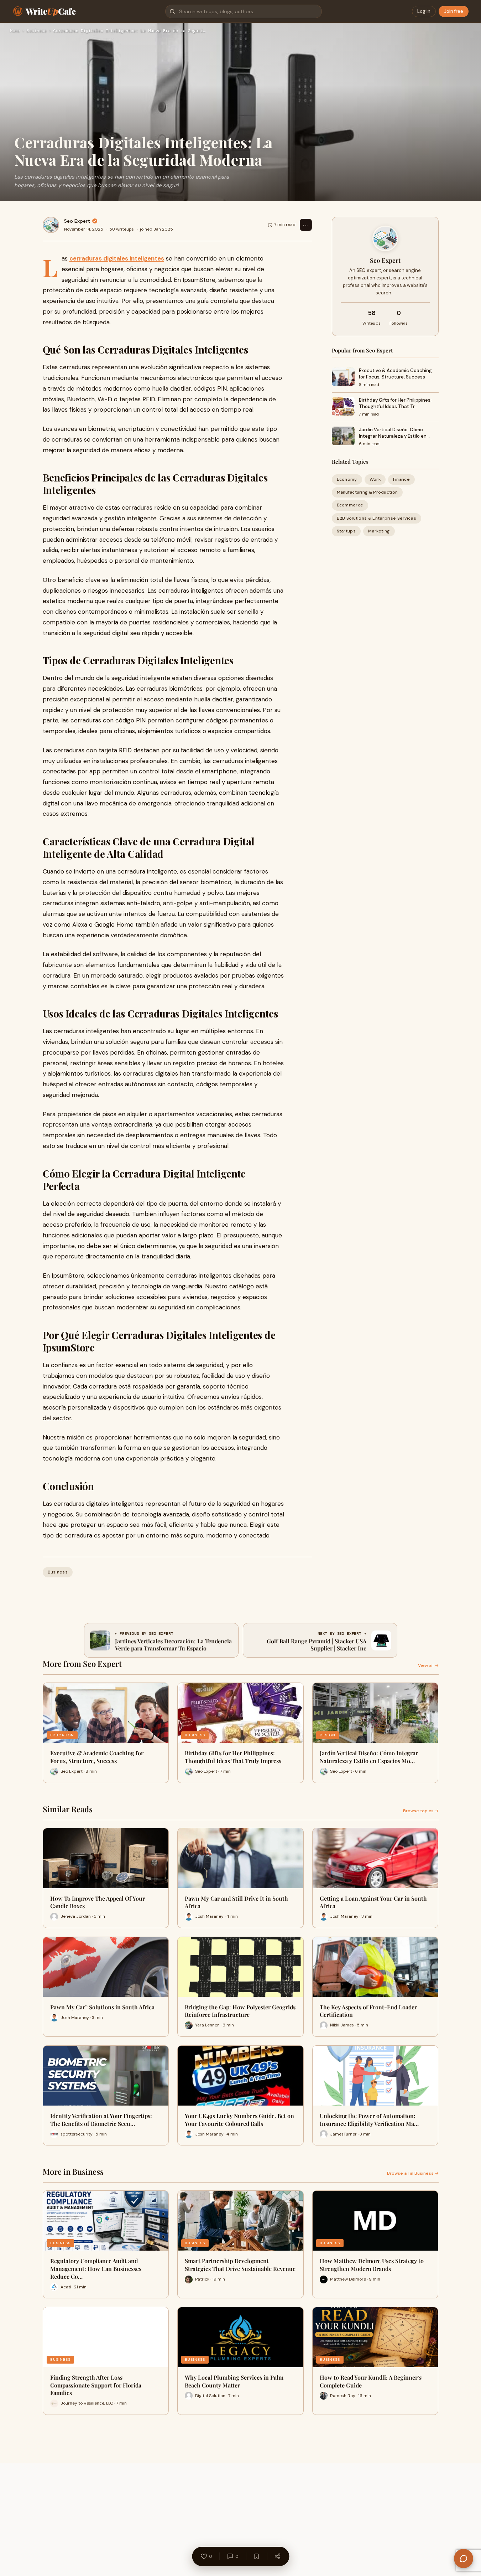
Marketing (379, 531)
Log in (424, 11)
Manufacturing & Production (367, 492)
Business (37, 31)
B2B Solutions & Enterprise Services (377, 518)
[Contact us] (464, 2559)
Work (375, 479)
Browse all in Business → (413, 2173)
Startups (346, 531)
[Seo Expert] (51, 225)
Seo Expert (77, 221)
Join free (454, 11)
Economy (347, 479)
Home (15, 31)
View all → (428, 1665)
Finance (401, 479)
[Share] (277, 2556)
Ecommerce (350, 505)
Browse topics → (421, 1811)
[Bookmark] (256, 2556)
